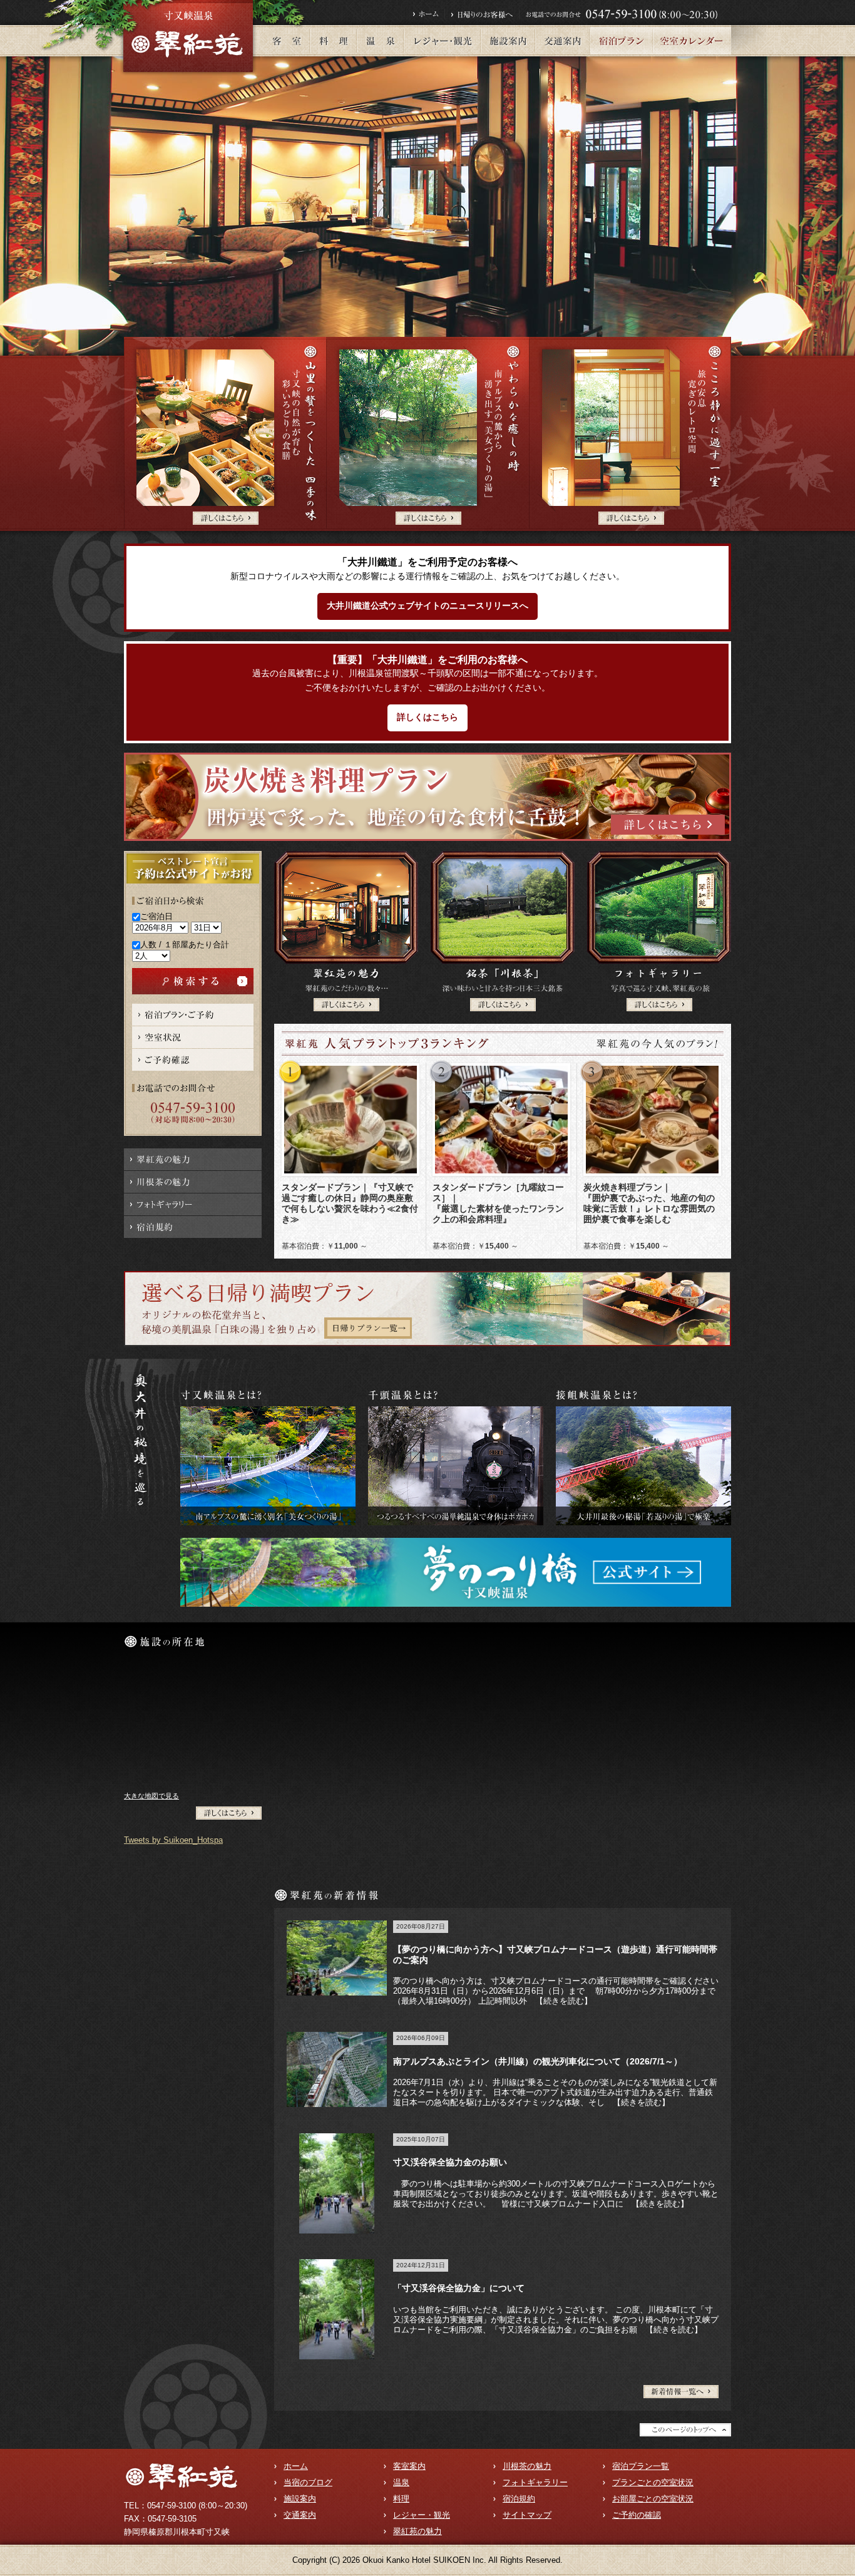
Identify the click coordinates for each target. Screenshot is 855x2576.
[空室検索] (193, 1031)
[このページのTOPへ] (685, 2428)
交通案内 (300, 2515)
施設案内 (300, 2499)
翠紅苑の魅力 (417, 2531)
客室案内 (409, 2466)
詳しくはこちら (427, 717)
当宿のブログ (308, 2482)
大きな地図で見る (151, 1796)
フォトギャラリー (535, 2482)
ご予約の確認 (637, 2515)
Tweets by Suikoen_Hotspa (173, 1840)
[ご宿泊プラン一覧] (193, 1008)
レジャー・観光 (422, 2515)
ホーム (296, 2466)
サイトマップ (527, 2515)
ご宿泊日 (156, 916)
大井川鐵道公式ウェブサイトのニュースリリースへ (427, 606)
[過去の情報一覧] (681, 2390)
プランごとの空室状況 (653, 2482)
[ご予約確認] (193, 1054)
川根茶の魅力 (527, 2466)
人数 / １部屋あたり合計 (185, 945)
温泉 (401, 2482)
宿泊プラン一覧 (641, 2466)
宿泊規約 (519, 2499)
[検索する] (193, 973)
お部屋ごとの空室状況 (653, 2499)
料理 (401, 2499)
